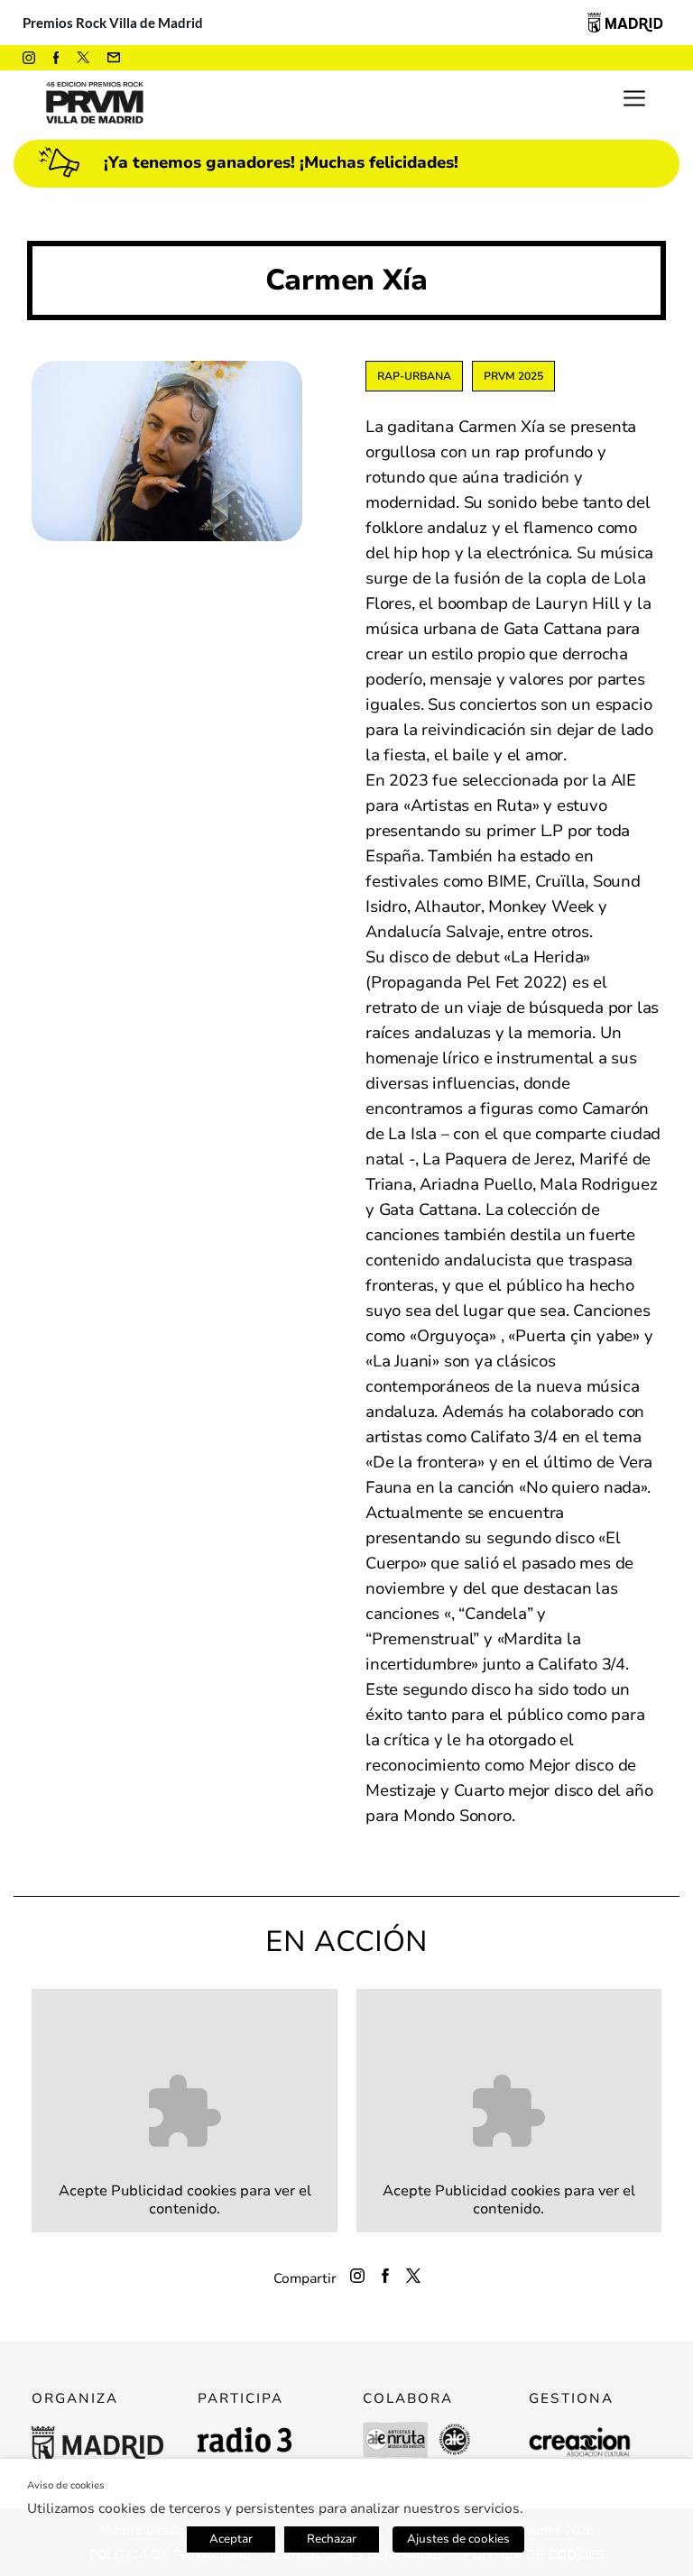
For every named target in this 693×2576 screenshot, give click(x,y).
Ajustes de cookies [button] (458, 2539)
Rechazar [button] (332, 2539)
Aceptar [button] (231, 2539)
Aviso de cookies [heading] (66, 2485)
